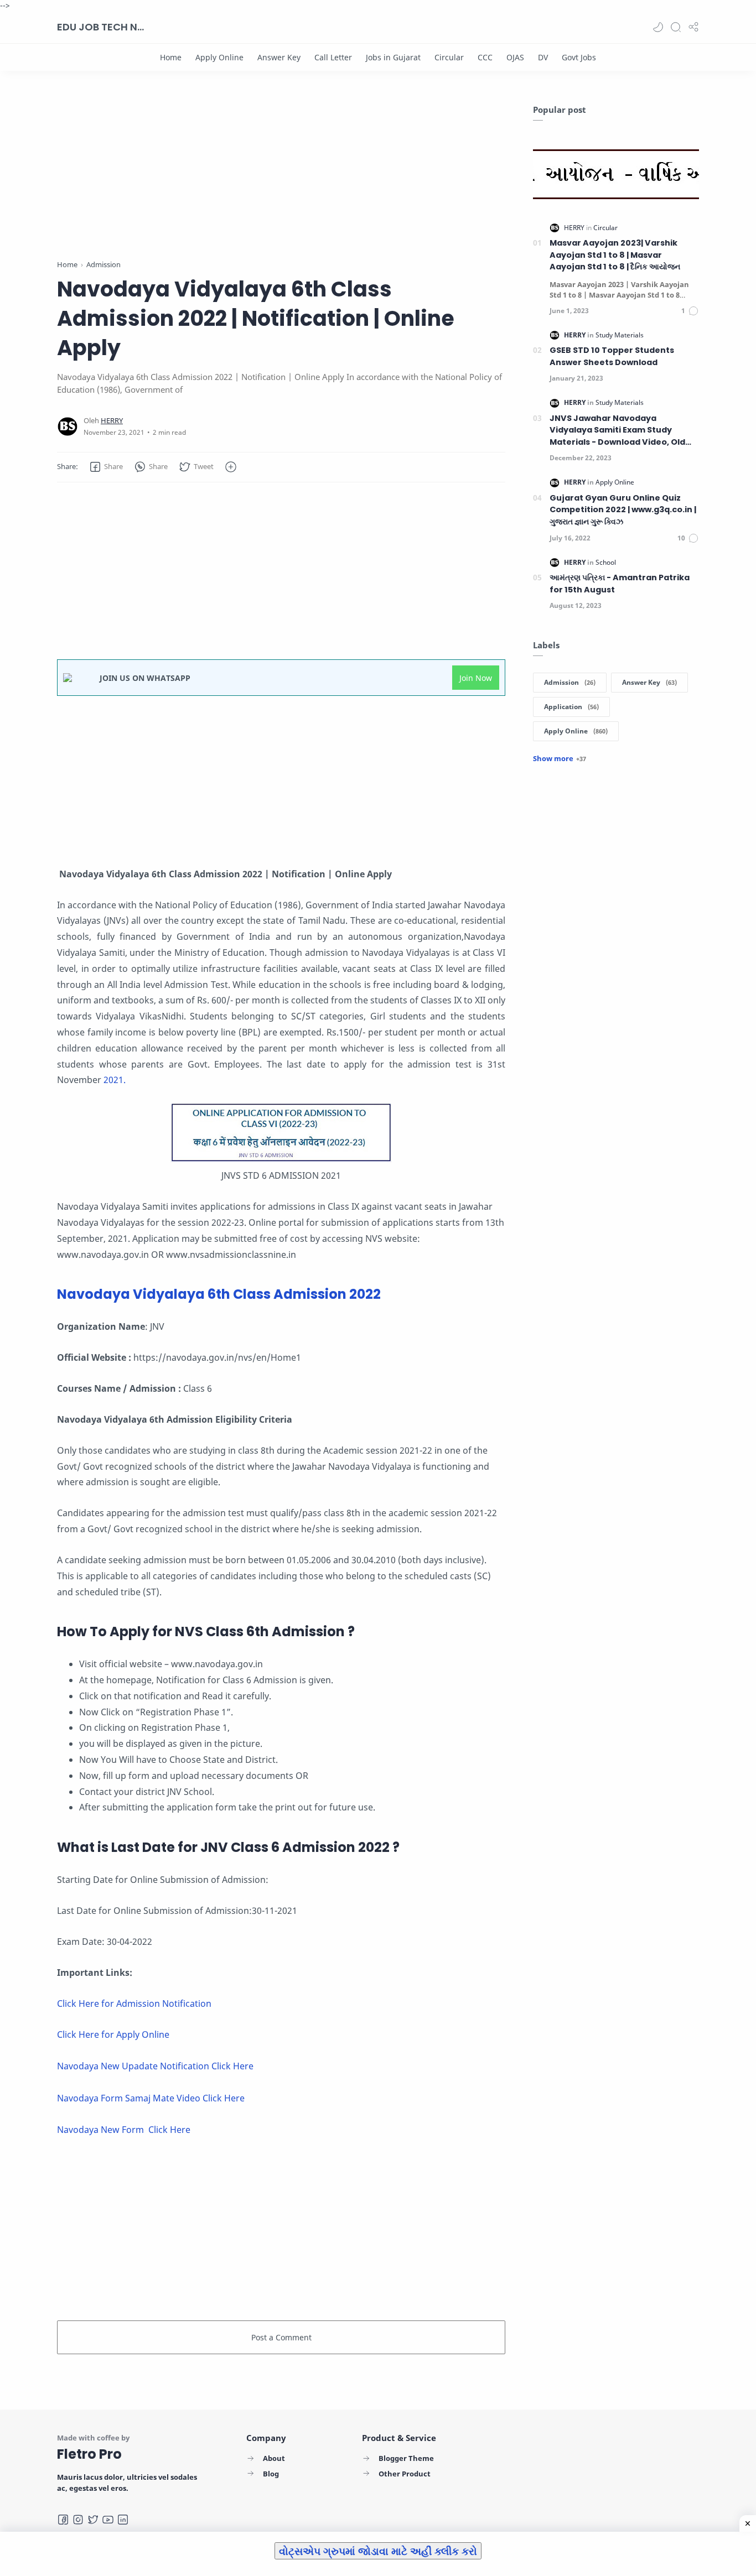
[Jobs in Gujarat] (393, 57)
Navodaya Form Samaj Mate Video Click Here (151, 2098)
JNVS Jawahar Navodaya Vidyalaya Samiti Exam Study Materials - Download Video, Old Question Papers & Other (617, 431)
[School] (606, 562)
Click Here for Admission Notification (134, 2003)
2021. (115, 1080)
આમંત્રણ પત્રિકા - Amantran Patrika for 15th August (620, 584)
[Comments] (690, 311)
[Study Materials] (620, 335)
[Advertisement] (281, 181)
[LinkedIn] (123, 2520)
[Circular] (449, 57)
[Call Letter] (333, 57)
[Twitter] (93, 2520)
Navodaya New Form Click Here (124, 2130)
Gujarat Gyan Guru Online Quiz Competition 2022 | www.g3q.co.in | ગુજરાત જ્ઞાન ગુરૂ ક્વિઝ (623, 510)
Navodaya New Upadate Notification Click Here (155, 2066)
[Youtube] (108, 2520)
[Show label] (560, 758)
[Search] (676, 27)
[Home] (171, 57)
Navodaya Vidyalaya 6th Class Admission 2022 (219, 1294)
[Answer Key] (279, 57)
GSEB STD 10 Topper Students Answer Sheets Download (612, 356)
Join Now (476, 678)
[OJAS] (515, 57)
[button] (658, 27)
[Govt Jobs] (579, 57)
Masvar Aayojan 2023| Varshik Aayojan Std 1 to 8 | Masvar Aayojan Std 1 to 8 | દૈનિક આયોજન (615, 255)
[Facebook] (63, 2520)
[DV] (543, 57)
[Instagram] (78, 2520)
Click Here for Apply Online (113, 2034)
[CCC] (485, 57)
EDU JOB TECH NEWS (101, 27)
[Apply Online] (219, 57)
